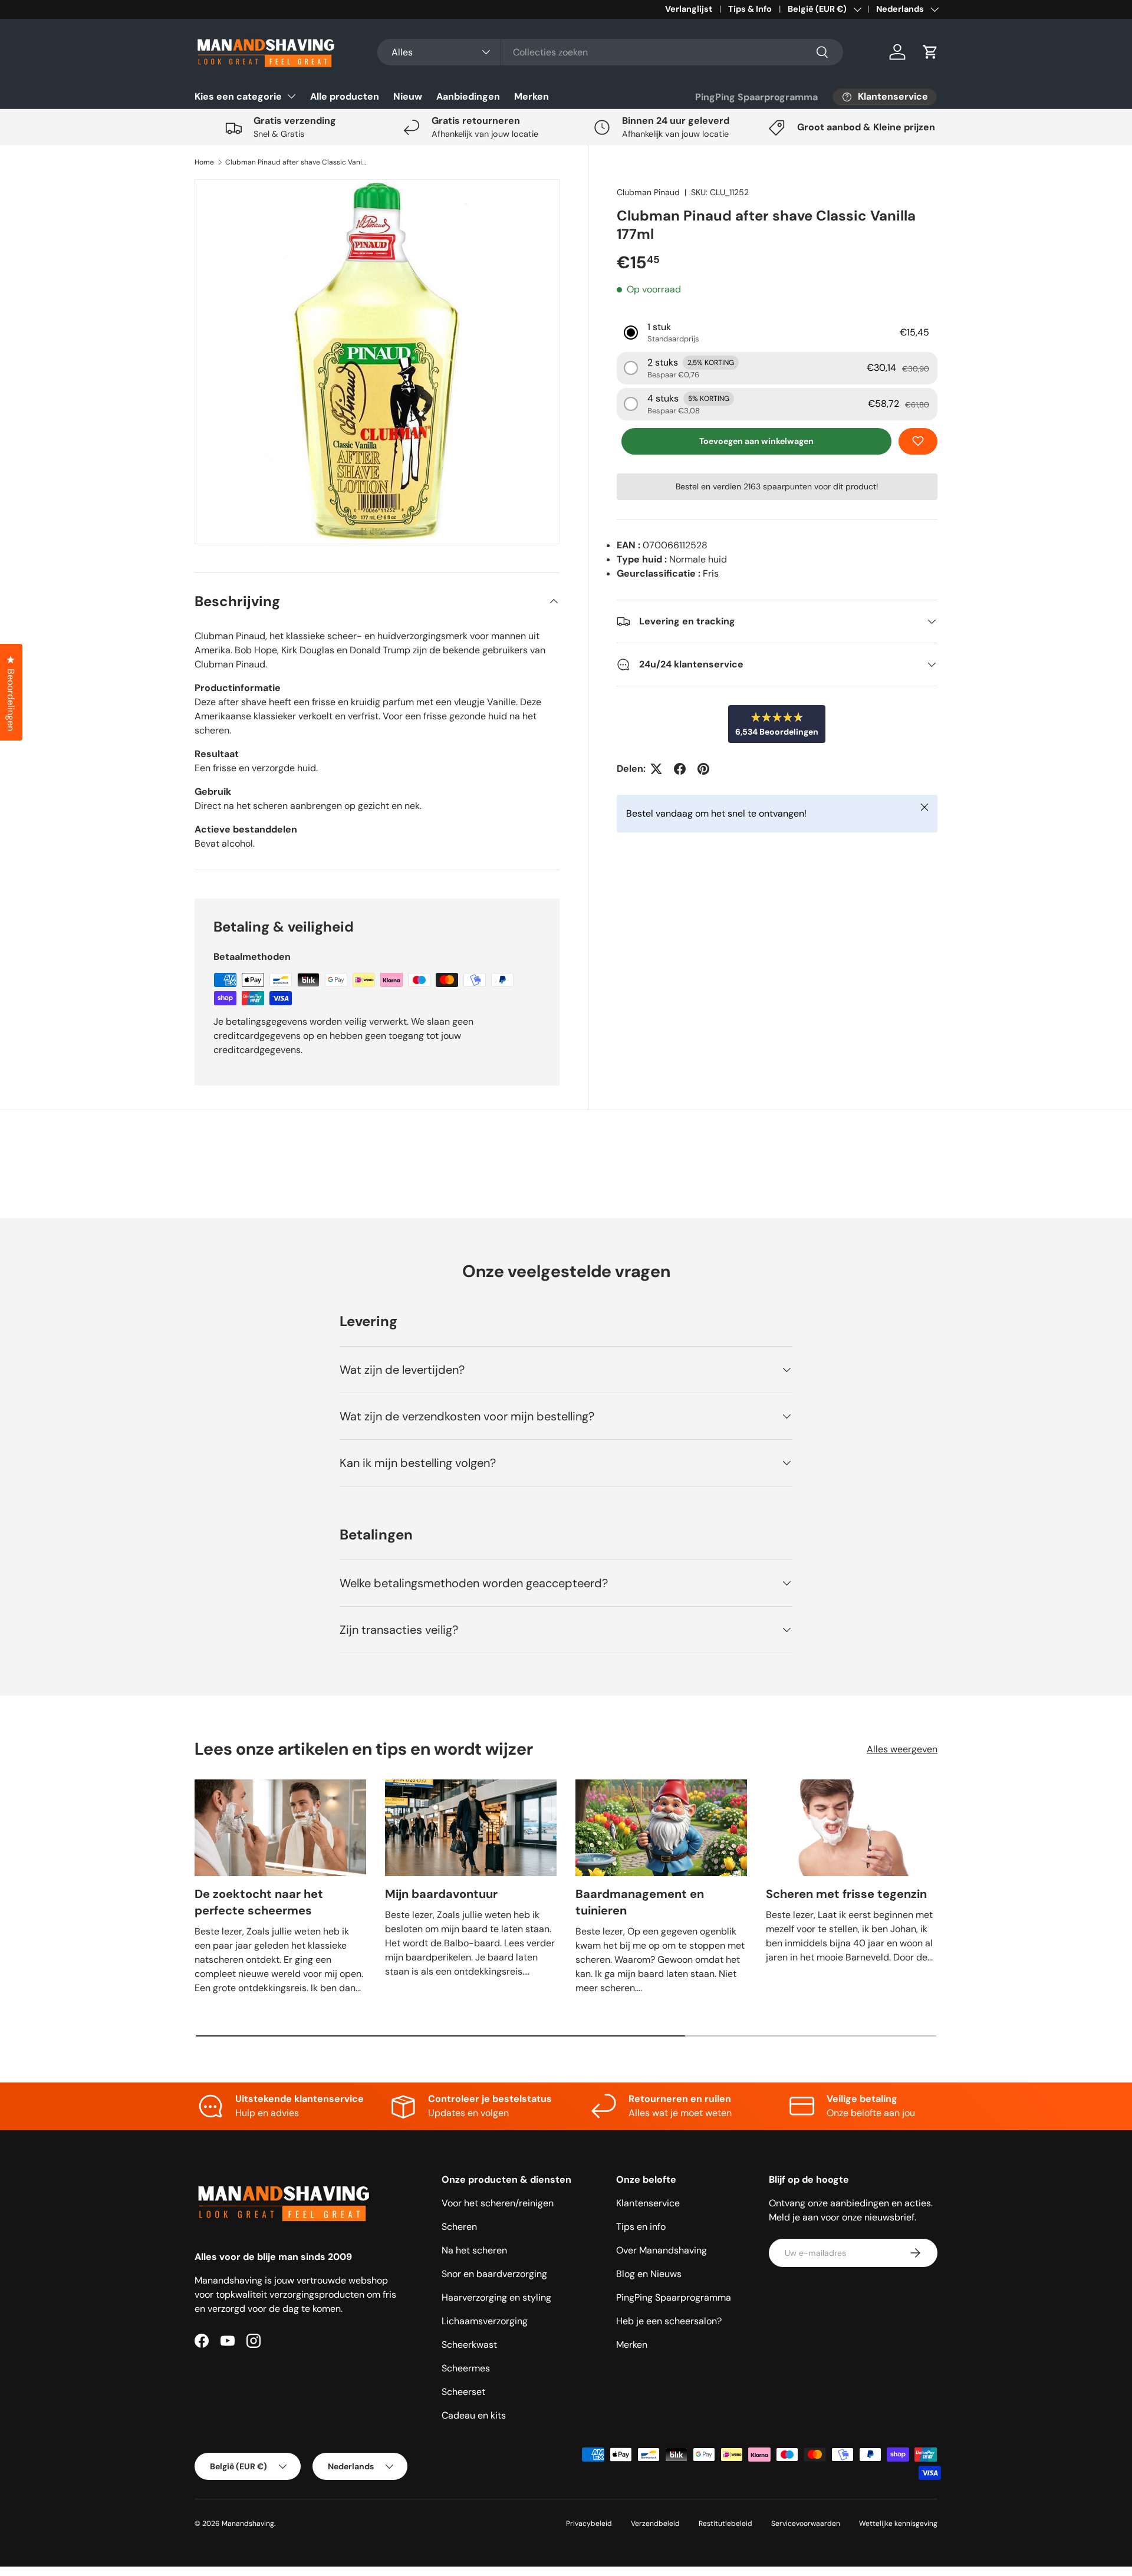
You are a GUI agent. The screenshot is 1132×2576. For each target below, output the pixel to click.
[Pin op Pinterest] (703, 769)
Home (204, 162)
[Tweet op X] (656, 769)
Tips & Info (750, 9)
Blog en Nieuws (649, 2274)
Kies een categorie (238, 96)
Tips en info (641, 2227)
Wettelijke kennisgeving (898, 2524)
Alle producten (345, 96)
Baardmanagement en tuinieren (640, 1902)
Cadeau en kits (474, 2415)
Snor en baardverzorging (494, 2274)
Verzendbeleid (655, 2524)
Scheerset (463, 2392)
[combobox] (610, 52)
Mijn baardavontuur (441, 1894)
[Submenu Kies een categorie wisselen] (291, 96)
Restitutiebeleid (725, 2524)
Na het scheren (474, 2250)
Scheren (459, 2227)
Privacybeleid (589, 2524)
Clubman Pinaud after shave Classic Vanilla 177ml (296, 162)
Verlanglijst (689, 9)
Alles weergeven (902, 1749)
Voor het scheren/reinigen (498, 2203)
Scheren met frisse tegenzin (846, 1894)
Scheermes (466, 2368)
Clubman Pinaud (648, 192)
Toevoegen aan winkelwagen (756, 441)
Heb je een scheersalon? (669, 2321)
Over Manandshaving (662, 2250)
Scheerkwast (469, 2345)
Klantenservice (648, 2203)
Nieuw (408, 96)
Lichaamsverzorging (485, 2321)
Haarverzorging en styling (496, 2297)
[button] (930, 52)
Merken (532, 96)
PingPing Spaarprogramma (756, 97)
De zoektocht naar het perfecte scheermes (259, 1902)
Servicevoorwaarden (806, 2524)
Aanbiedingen (468, 96)
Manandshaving (248, 2524)
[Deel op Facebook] (680, 769)
